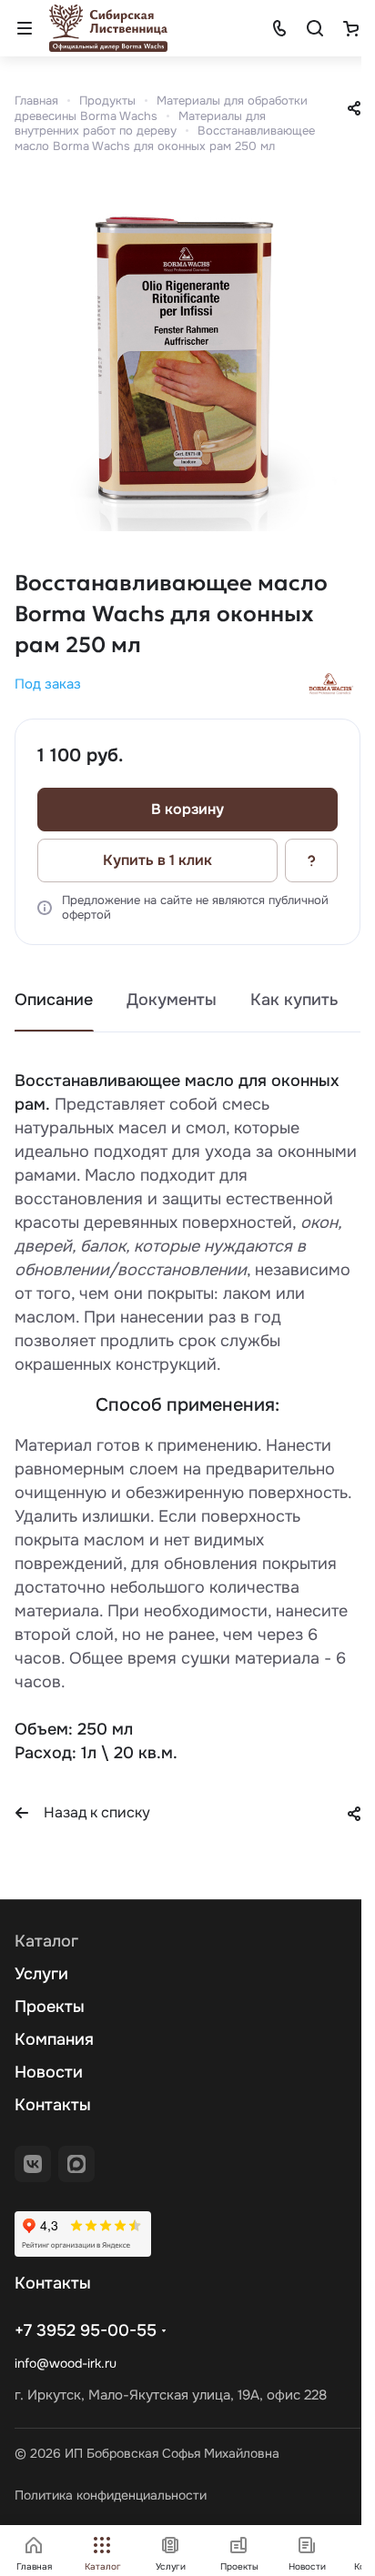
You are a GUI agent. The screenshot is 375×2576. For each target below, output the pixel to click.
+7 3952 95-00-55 (86, 2330)
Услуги (41, 1974)
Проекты (50, 2007)
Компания (54, 2039)
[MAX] (76, 2164)
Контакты (53, 2105)
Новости (49, 2072)
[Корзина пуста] (350, 28)
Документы (172, 1000)
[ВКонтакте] (33, 2164)
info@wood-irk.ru (66, 2363)
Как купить (294, 1000)
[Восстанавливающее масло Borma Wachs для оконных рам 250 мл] (187, 358)
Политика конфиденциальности (111, 2495)
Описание (54, 1000)
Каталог (46, 1941)
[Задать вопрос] (311, 860)
